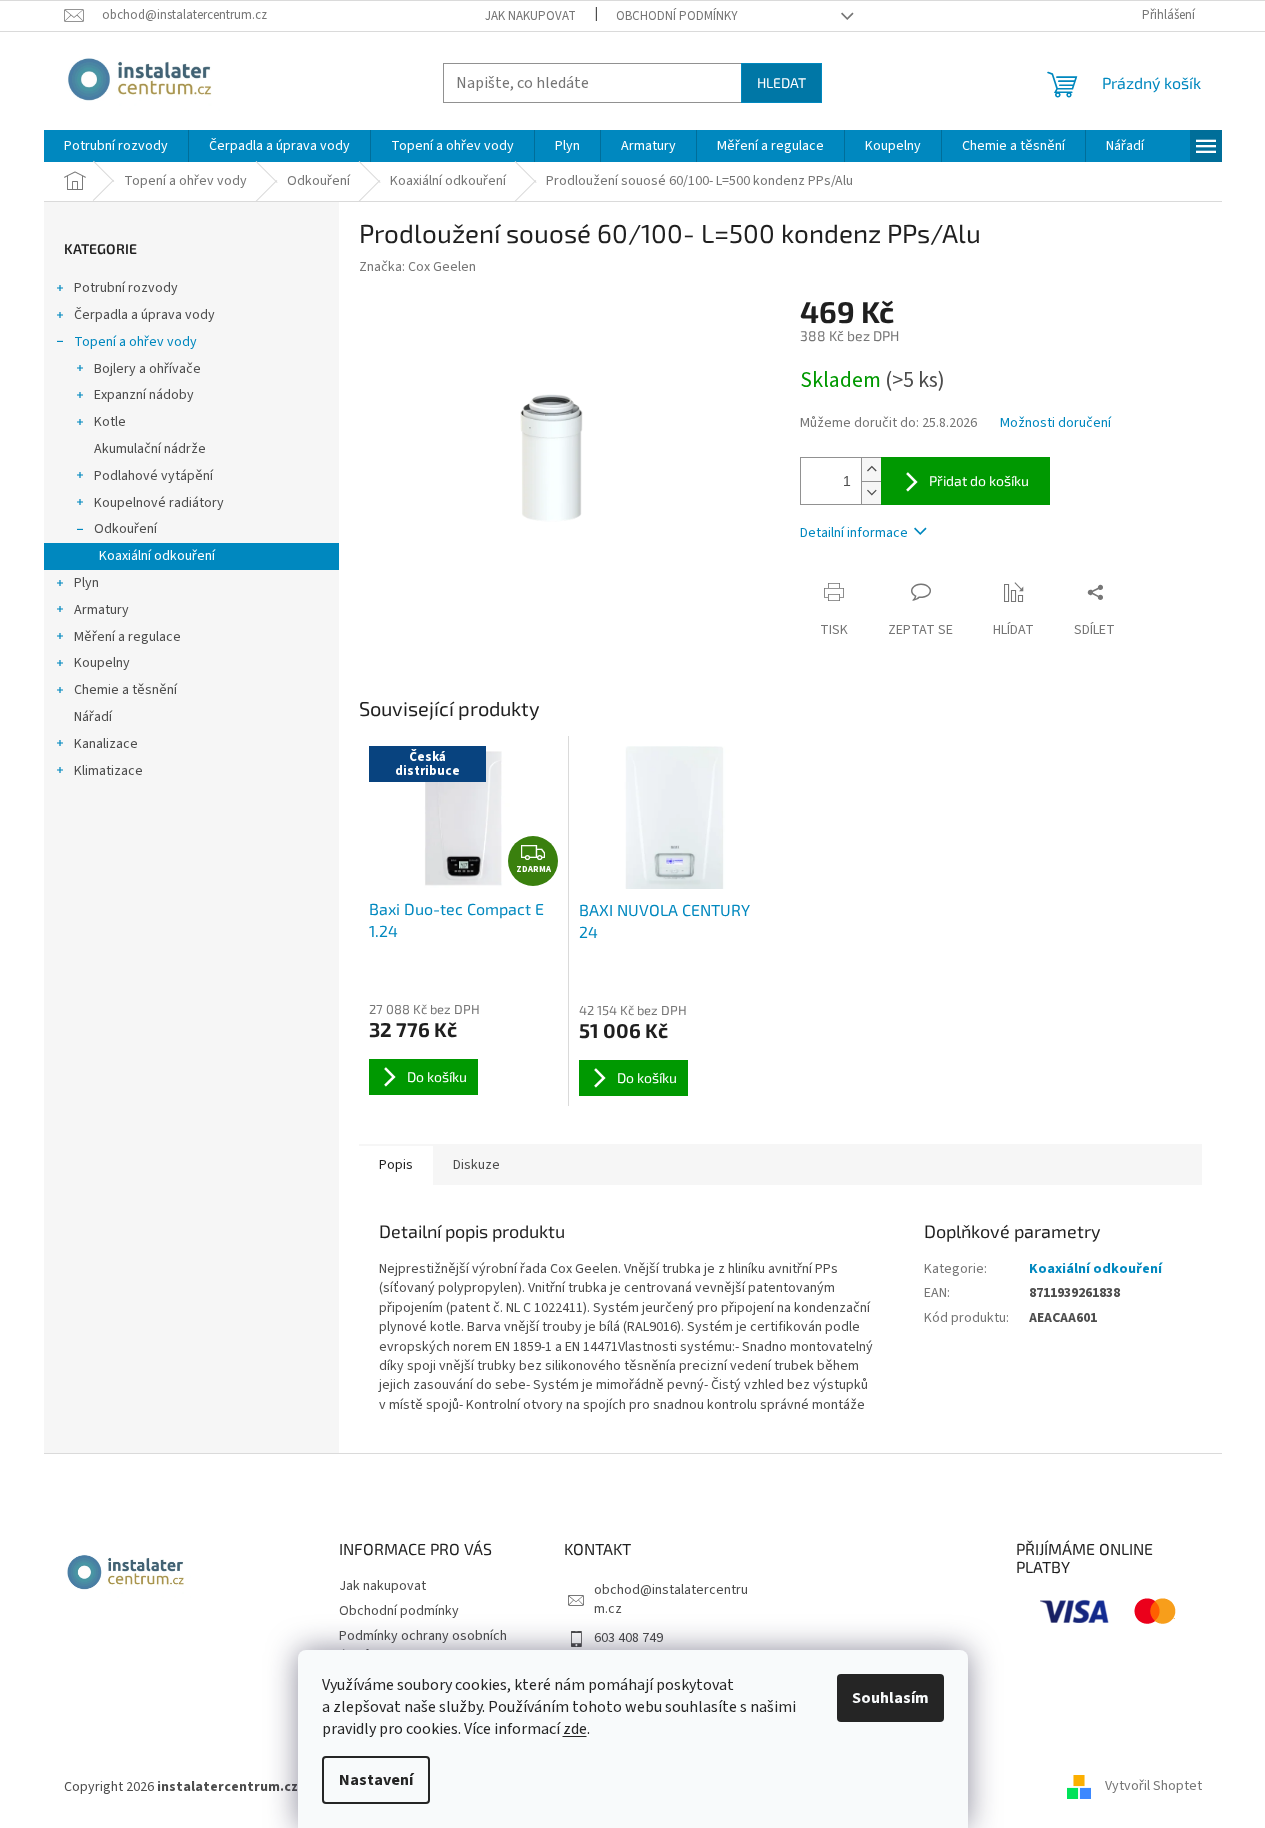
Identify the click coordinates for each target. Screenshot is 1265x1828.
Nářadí (93, 717)
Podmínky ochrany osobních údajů (423, 1645)
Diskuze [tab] (476, 1165)
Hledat (781, 82)
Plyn (86, 583)
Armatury (101, 610)
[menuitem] (116, 146)
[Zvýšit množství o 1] (871, 469)
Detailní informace (854, 533)
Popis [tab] (396, 1165)
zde (575, 1729)
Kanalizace (106, 744)
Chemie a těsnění (125, 690)
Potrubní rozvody (126, 288)
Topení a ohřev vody (135, 342)
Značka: (417, 267)
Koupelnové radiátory (159, 503)
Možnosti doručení (1055, 423)
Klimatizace (108, 771)
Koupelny (102, 663)
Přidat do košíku (979, 480)
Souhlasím (890, 1698)
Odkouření (125, 529)
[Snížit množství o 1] (871, 492)
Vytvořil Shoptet (1153, 1787)
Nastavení (376, 1780)
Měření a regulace (127, 637)
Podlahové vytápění (153, 476)
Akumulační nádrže (150, 449)
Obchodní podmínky (677, 16)
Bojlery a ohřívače (147, 369)
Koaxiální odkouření (157, 556)
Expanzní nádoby (144, 395)
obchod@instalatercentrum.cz (671, 1599)
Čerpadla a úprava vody (144, 315)
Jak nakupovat (530, 16)
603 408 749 (628, 1638)
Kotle (110, 422)
